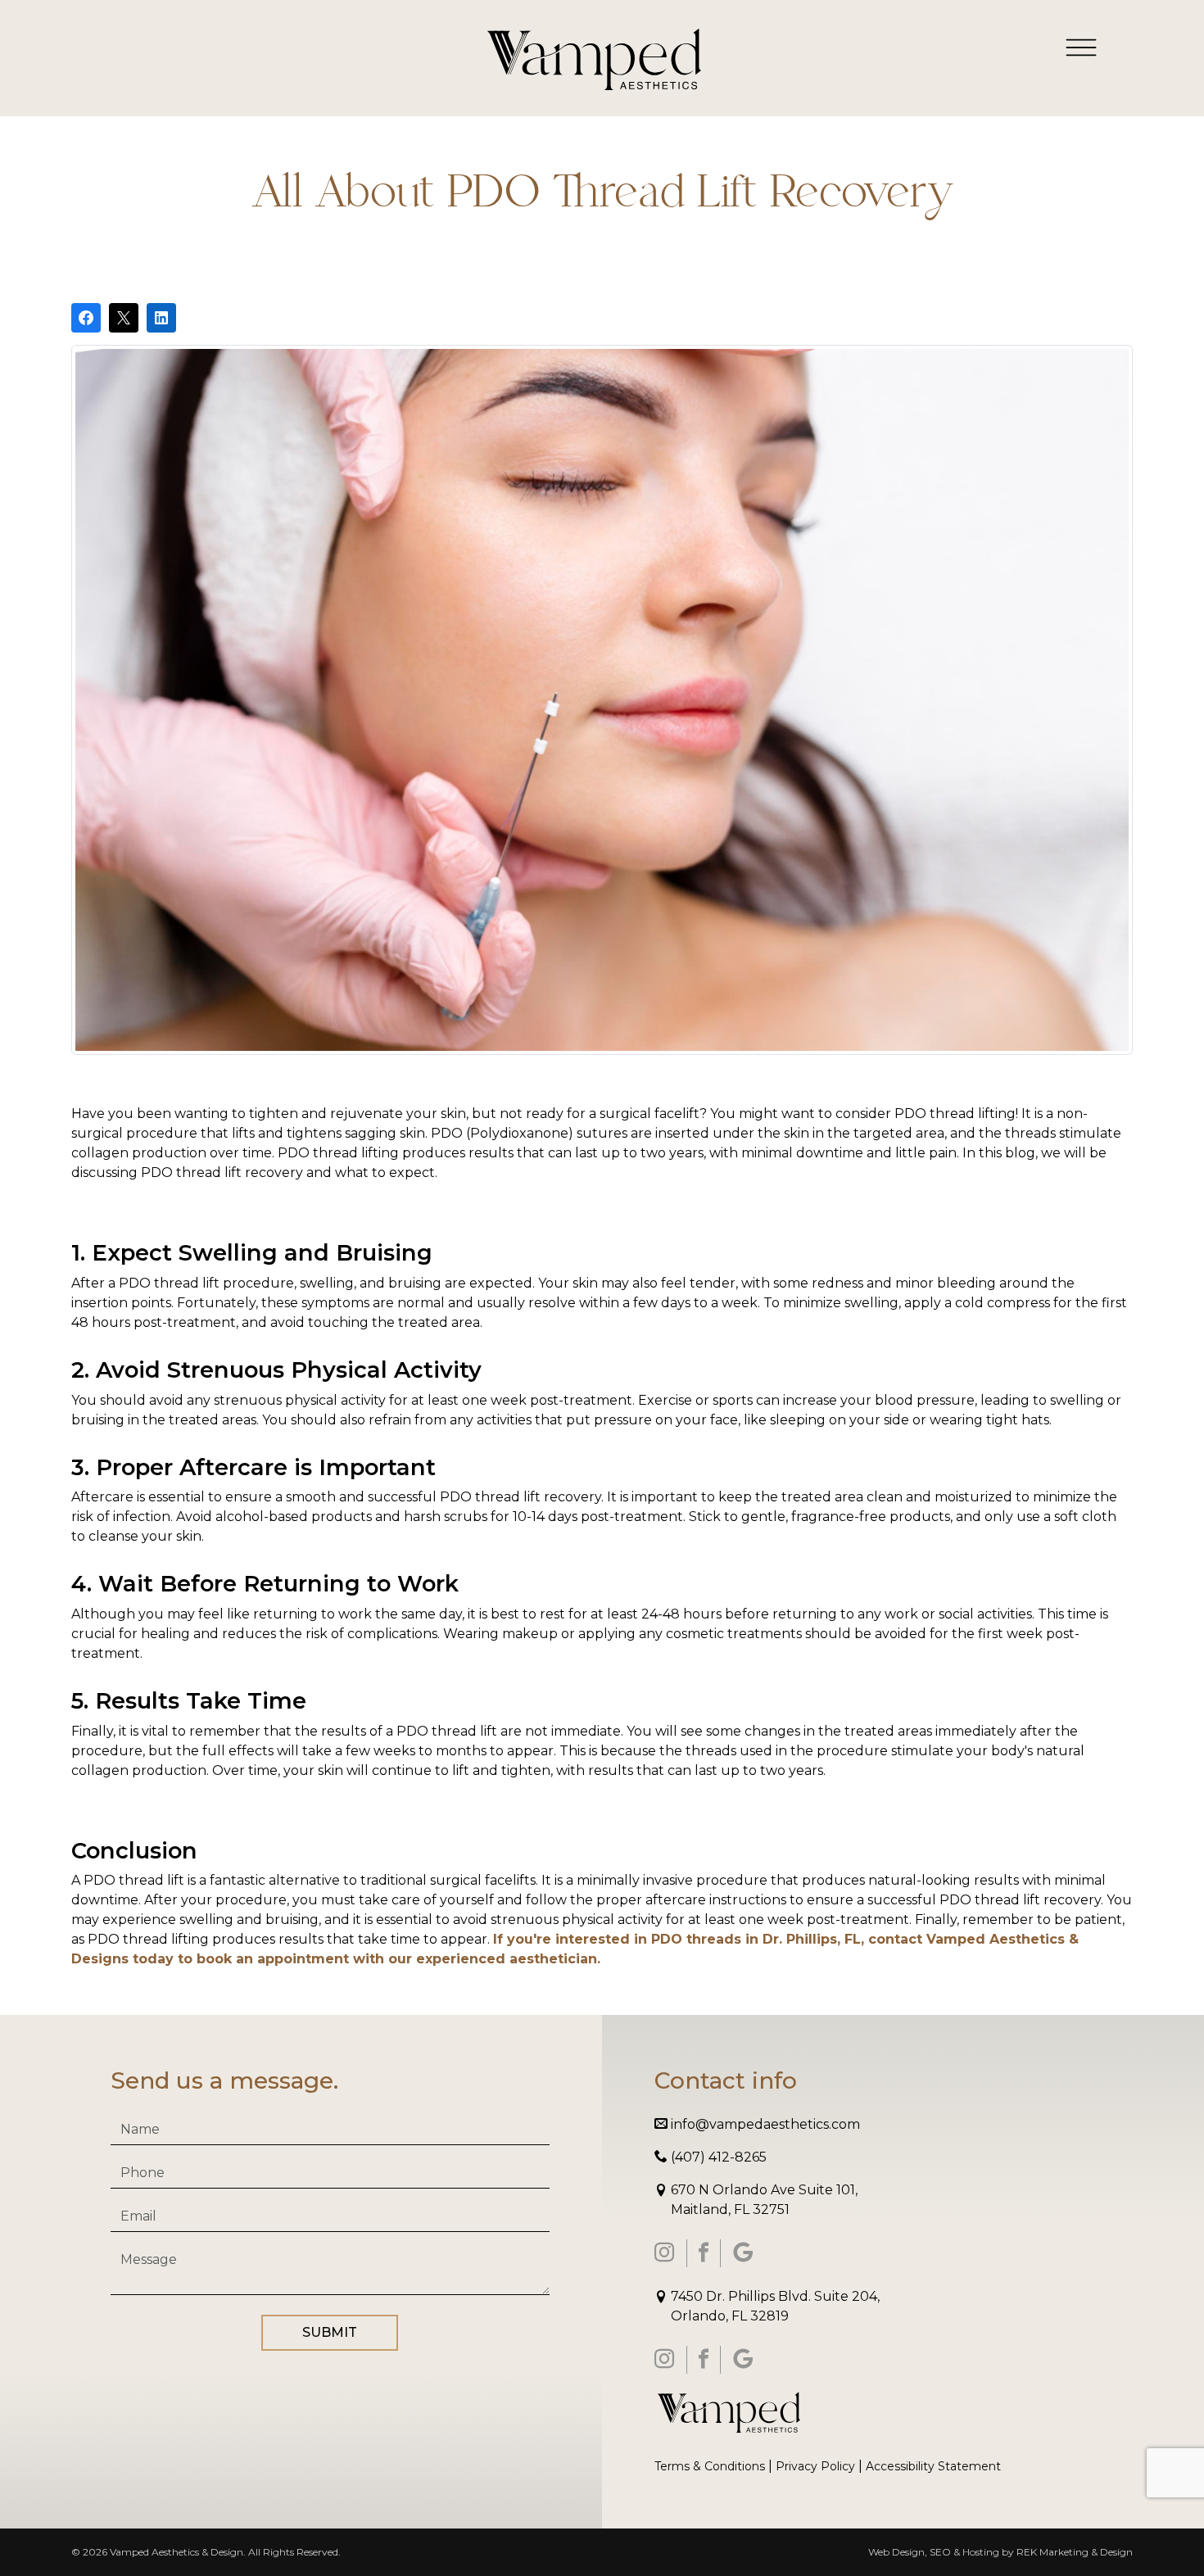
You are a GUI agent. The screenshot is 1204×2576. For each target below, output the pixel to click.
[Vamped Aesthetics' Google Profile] (743, 2253)
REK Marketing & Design (1075, 2552)
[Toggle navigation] (1081, 47)
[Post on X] (124, 318)
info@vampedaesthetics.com (764, 2124)
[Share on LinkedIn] (161, 318)
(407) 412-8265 (717, 2157)
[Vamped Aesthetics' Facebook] (704, 2253)
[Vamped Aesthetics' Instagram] (664, 2253)
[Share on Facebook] (86, 318)
